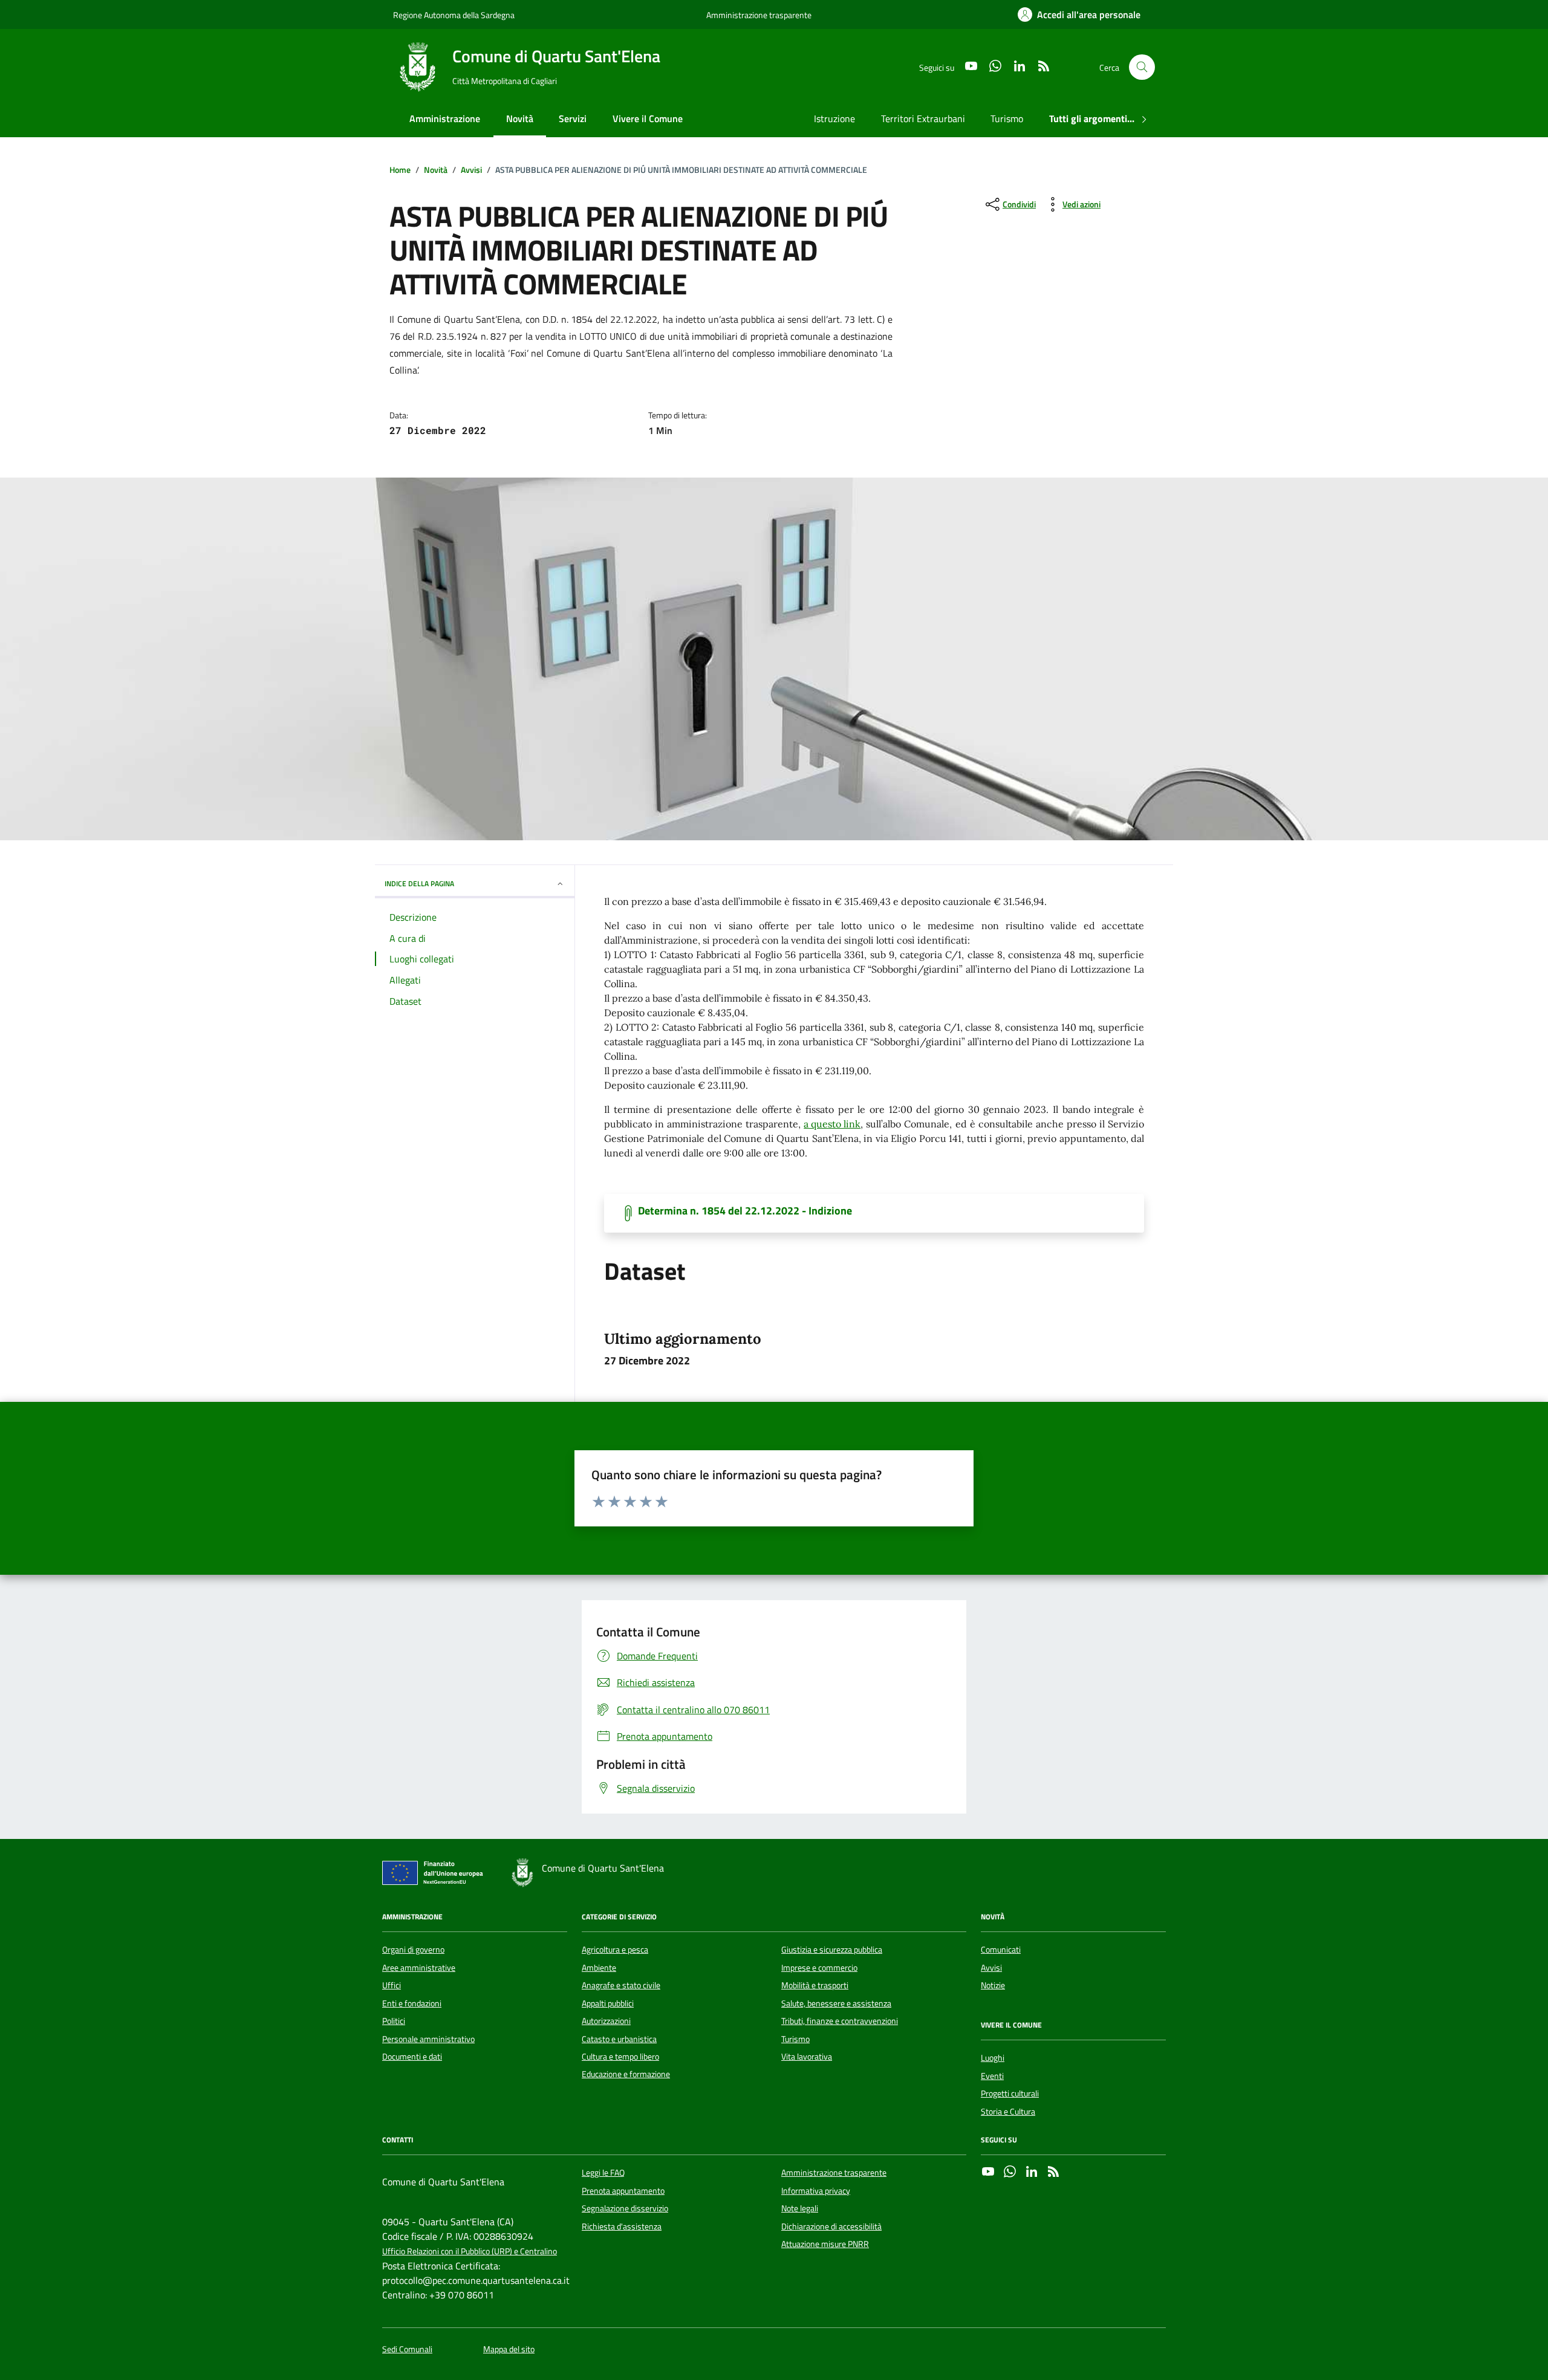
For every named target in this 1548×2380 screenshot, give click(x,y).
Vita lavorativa (807, 2057)
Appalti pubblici (608, 2003)
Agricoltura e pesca (615, 1950)
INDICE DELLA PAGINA (419, 884)
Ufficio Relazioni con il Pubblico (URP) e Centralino (470, 2252)
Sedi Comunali (407, 2349)
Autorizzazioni (606, 2021)
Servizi (573, 118)
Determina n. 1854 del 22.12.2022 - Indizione (745, 1211)
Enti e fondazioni (412, 2003)
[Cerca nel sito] (1142, 67)
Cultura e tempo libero (620, 2057)
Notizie (993, 1985)
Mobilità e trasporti (815, 1985)
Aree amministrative (419, 1968)
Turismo (1007, 118)
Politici (394, 2021)
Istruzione (834, 118)
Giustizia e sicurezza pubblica (832, 1950)
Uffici (392, 1985)
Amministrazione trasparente (759, 15)
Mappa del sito (509, 2349)
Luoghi (993, 2058)
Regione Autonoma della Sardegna (454, 15)
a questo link (832, 1124)
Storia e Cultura (1008, 2112)
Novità (520, 118)
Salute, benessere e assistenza (836, 2003)
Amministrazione (445, 118)
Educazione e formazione (626, 2074)
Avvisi (991, 1968)
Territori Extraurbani (923, 118)
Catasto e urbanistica (619, 2039)
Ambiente (599, 1968)
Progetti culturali (1010, 2093)
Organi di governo (413, 1950)
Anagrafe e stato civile (621, 1985)
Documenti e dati (412, 2057)
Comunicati (1001, 1950)
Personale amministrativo (428, 2039)
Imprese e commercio (819, 1968)
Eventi (992, 2076)
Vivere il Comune (648, 118)
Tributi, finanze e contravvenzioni (840, 2021)
